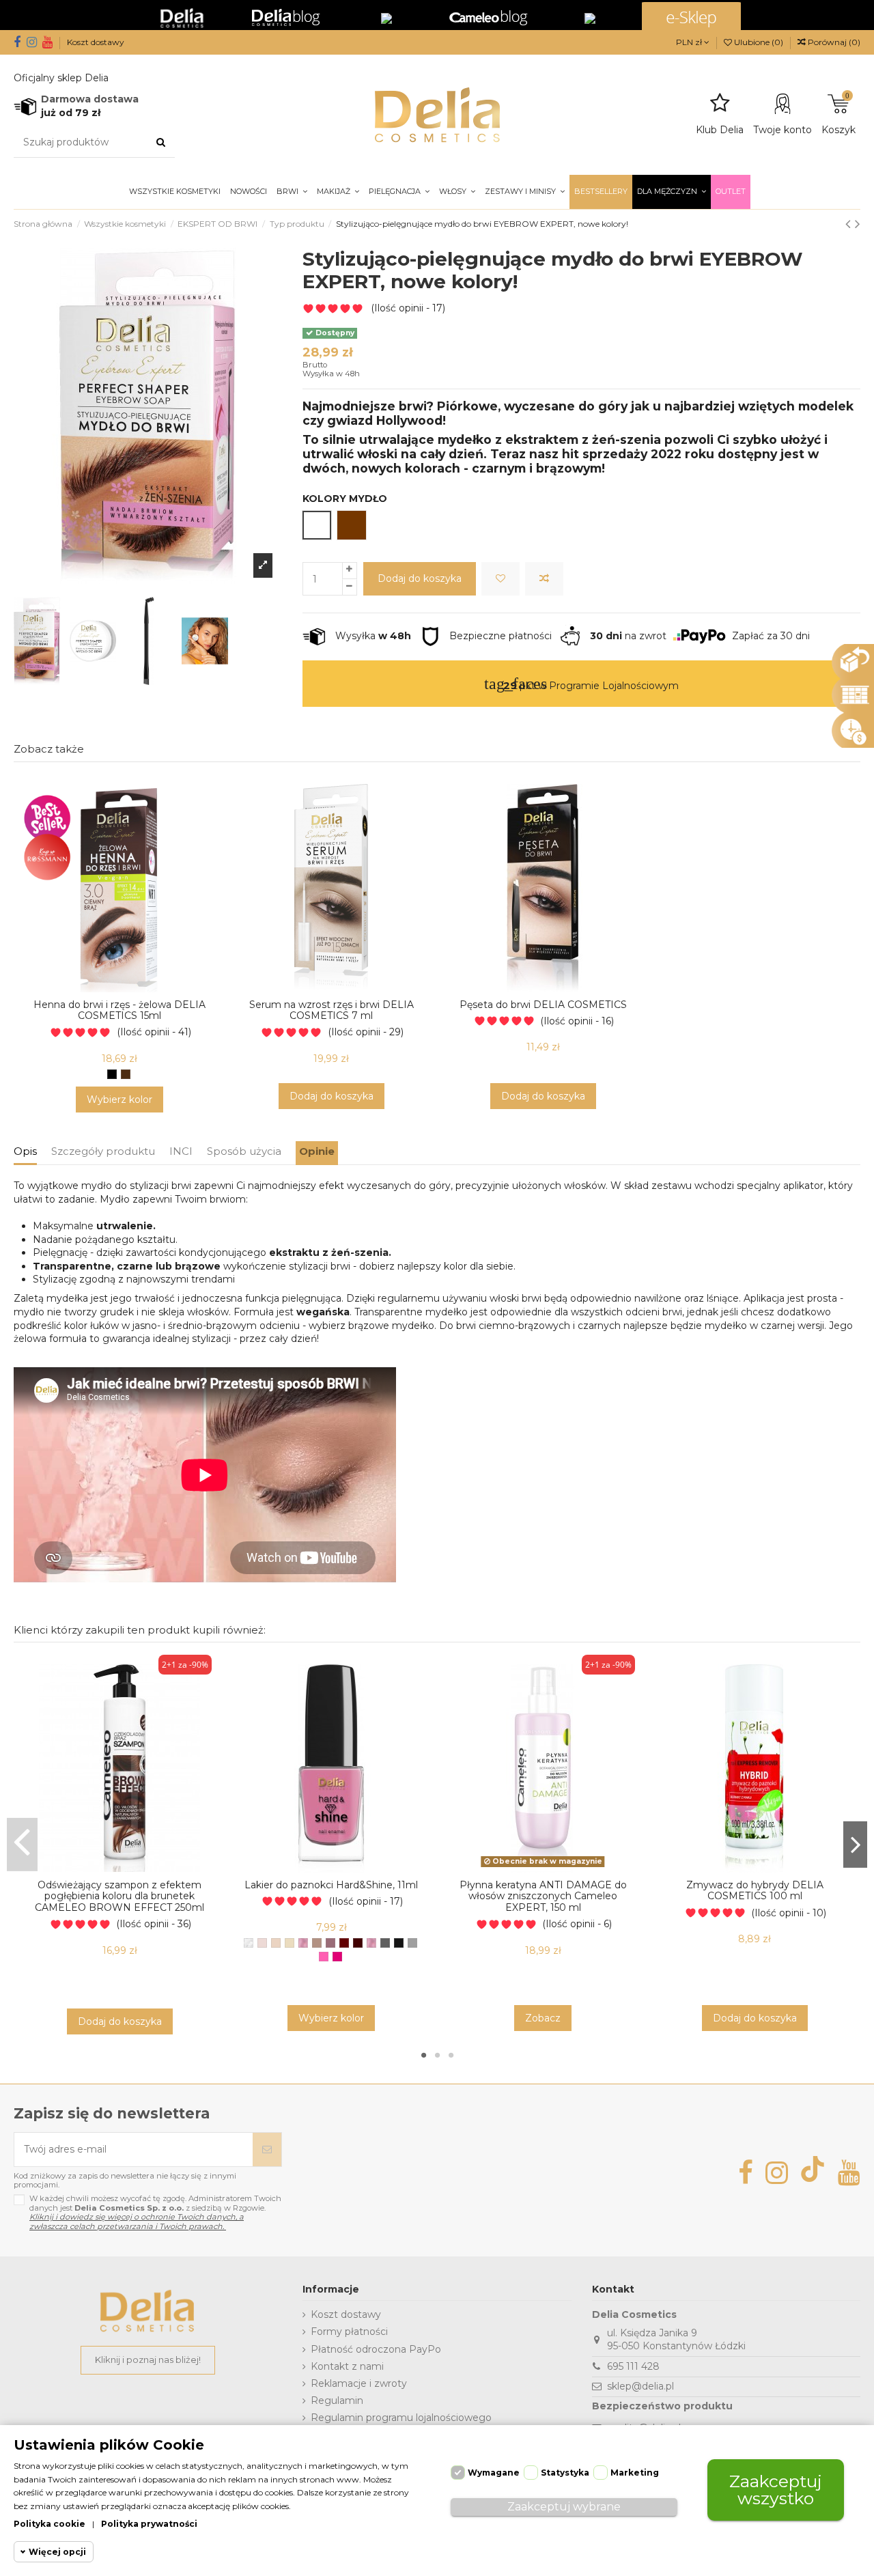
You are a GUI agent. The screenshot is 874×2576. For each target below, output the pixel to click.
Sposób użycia (244, 1151)
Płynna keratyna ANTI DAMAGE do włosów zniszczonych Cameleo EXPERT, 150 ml (543, 1896)
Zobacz (543, 2018)
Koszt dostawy (96, 42)
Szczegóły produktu (103, 1151)
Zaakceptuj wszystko (776, 2490)
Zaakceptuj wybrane (564, 2507)
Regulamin (337, 2400)
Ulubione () (759, 42)
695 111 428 (633, 2366)
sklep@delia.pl (640, 2386)
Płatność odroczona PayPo (376, 2349)
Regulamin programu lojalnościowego (401, 2418)
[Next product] (858, 224)
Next (855, 1844)
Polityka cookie (50, 2524)
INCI (181, 1151)
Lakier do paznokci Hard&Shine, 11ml (331, 1885)
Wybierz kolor (119, 1100)
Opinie (317, 1151)
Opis (25, 1151)
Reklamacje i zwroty (359, 2383)
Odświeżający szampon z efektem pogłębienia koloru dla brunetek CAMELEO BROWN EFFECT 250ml (119, 1896)
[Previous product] (850, 224)
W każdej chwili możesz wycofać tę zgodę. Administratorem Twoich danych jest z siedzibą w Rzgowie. (155, 2212)
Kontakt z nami (347, 2366)
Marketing (635, 2473)
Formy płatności (349, 2332)
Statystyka (565, 2473)
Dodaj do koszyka (420, 578)
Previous (22, 1844)
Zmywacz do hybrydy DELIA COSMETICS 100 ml (755, 1891)
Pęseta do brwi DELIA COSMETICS (543, 1005)
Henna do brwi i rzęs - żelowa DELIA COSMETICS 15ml (119, 1010)
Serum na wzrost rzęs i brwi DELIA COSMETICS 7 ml (332, 1010)
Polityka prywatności (149, 2524)
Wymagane (494, 2473)
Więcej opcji (57, 2552)
